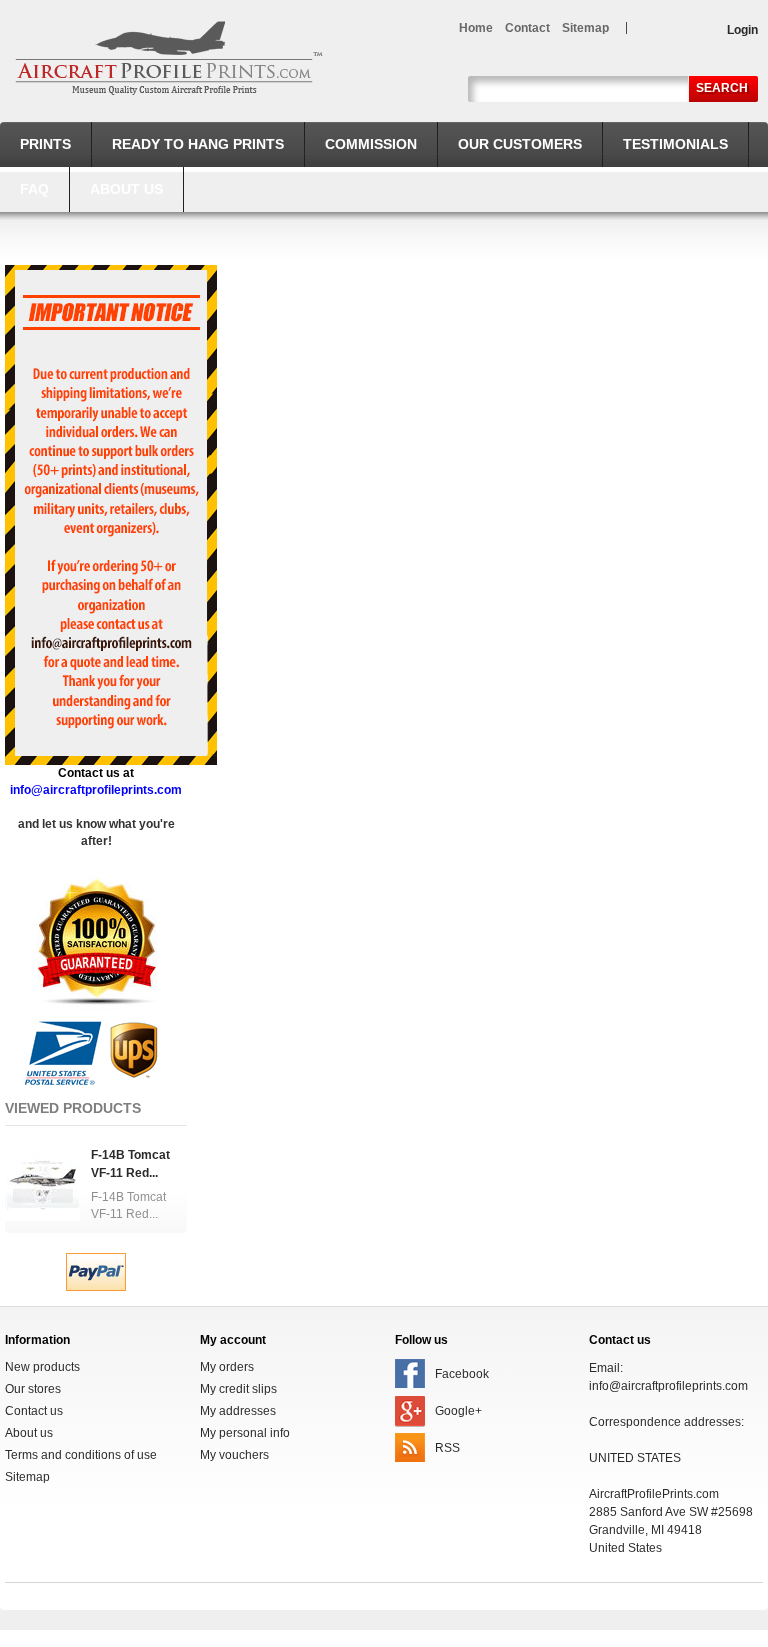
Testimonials (675, 144)
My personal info (245, 1433)
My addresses (238, 1411)
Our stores (33, 1389)
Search (722, 88)
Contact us (34, 1411)
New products (42, 1367)
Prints (45, 144)
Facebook (462, 1374)
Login (742, 30)
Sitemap (27, 1477)
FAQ (34, 189)
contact (527, 28)
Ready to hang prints (198, 144)
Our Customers (520, 144)
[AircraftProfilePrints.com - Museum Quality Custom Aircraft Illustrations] (169, 58)
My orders (227, 1367)
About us (126, 189)
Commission (371, 144)
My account (233, 1340)
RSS (447, 1448)
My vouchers (234, 1455)
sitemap (585, 28)
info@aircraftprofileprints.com (668, 1386)
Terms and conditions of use (81, 1455)
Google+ (458, 1411)
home (476, 28)
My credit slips (238, 1389)
